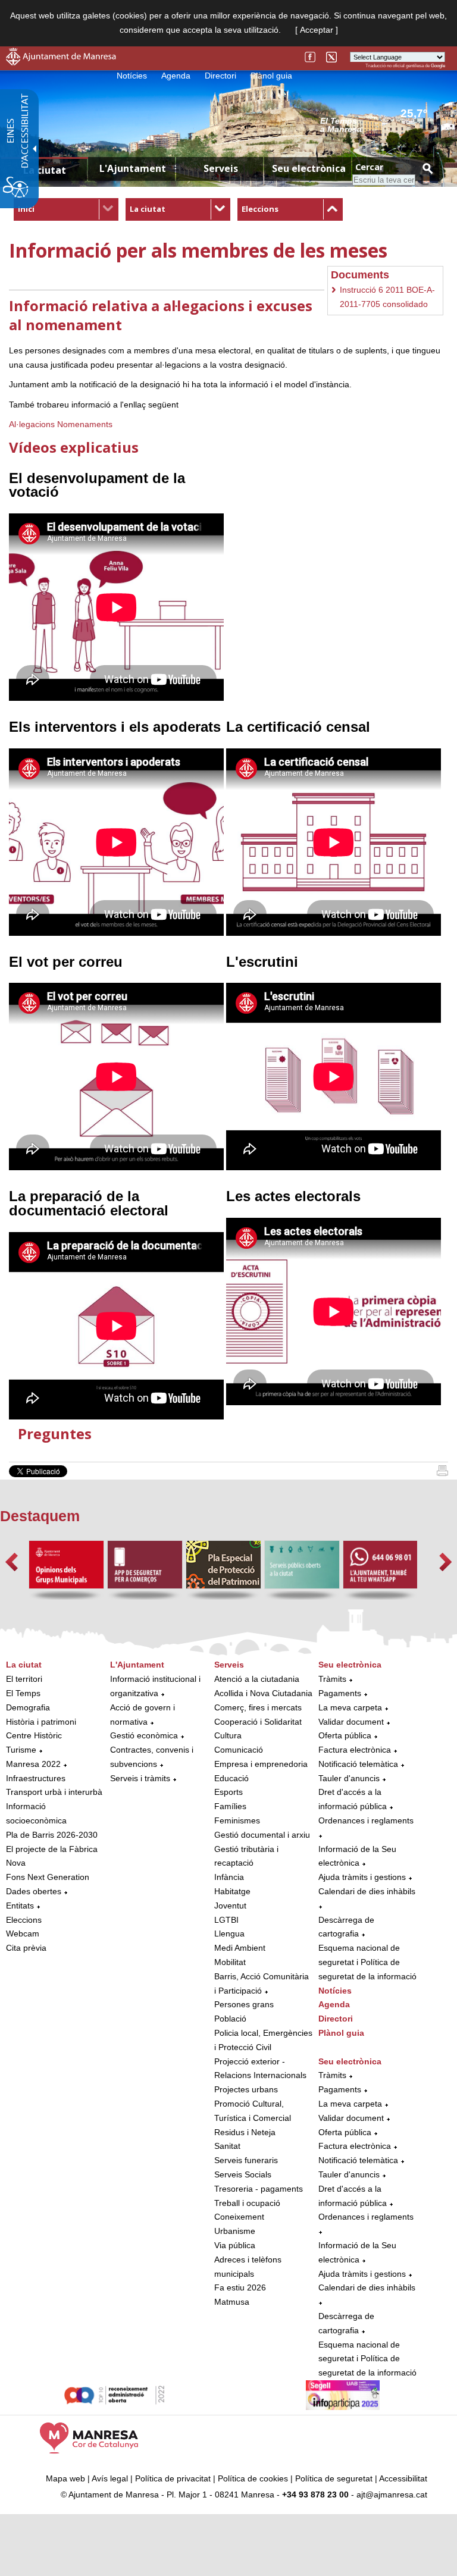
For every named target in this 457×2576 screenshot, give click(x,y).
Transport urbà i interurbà (54, 1792)
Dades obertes (35, 1891)
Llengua (229, 1933)
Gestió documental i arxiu (262, 1835)
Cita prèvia (26, 1948)
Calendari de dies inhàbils (367, 1891)
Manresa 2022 (33, 1764)
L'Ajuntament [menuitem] (133, 168)
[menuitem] (66, 209)
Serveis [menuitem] (221, 168)
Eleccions (260, 209)
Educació (231, 1778)
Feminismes (237, 1820)
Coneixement (239, 2217)
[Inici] (442, 1473)
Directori (220, 76)
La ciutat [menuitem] (45, 170)
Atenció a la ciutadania (257, 1679)
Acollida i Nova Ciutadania (263, 1693)
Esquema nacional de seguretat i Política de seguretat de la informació (367, 1962)
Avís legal (110, 2478)
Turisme (21, 1750)
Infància (229, 1877)
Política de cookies (253, 2478)
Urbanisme (235, 2231)
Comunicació (239, 1750)
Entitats (20, 1906)
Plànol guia (271, 76)
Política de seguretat (334, 2478)
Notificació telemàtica (358, 1764)
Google (438, 66)
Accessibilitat (403, 2478)
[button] (12, 1562)
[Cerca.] (427, 168)
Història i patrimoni (41, 1722)
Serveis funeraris (246, 2160)
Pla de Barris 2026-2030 (52, 1835)
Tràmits (332, 1679)
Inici (26, 209)
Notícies (132, 76)
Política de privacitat (173, 2478)
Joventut (230, 1906)
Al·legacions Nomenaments (61, 424)
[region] (383, 124)
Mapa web (65, 2478)
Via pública (235, 2245)
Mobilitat (230, 1962)
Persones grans (244, 2004)
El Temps (23, 1693)
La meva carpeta (350, 1707)
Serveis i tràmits (140, 1778)
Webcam (23, 1933)
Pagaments (340, 1693)
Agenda (176, 76)
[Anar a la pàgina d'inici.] (61, 62)
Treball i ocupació (247, 2203)
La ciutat (148, 209)
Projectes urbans (246, 2089)
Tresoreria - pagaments (259, 2189)
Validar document (351, 1722)
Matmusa (232, 2302)
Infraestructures (36, 1778)
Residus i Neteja (245, 2132)
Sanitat (227, 2146)
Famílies (230, 1806)
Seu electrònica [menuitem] (309, 168)
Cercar (369, 167)
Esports (228, 1792)
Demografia (28, 1707)
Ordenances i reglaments (366, 1820)
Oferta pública (345, 1735)
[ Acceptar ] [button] (317, 30)
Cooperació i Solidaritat (258, 1722)
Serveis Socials (243, 2174)
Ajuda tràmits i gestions (362, 1877)
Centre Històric (34, 1735)
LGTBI (226, 1920)
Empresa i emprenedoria (261, 1764)
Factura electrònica (355, 1750)
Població (230, 2019)
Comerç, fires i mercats (258, 1707)
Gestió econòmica (144, 1735)
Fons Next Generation (48, 1877)
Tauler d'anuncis (349, 1778)
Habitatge (232, 1891)
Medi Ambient (240, 1948)
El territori (24, 1679)
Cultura (228, 1735)
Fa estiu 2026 (240, 2287)
